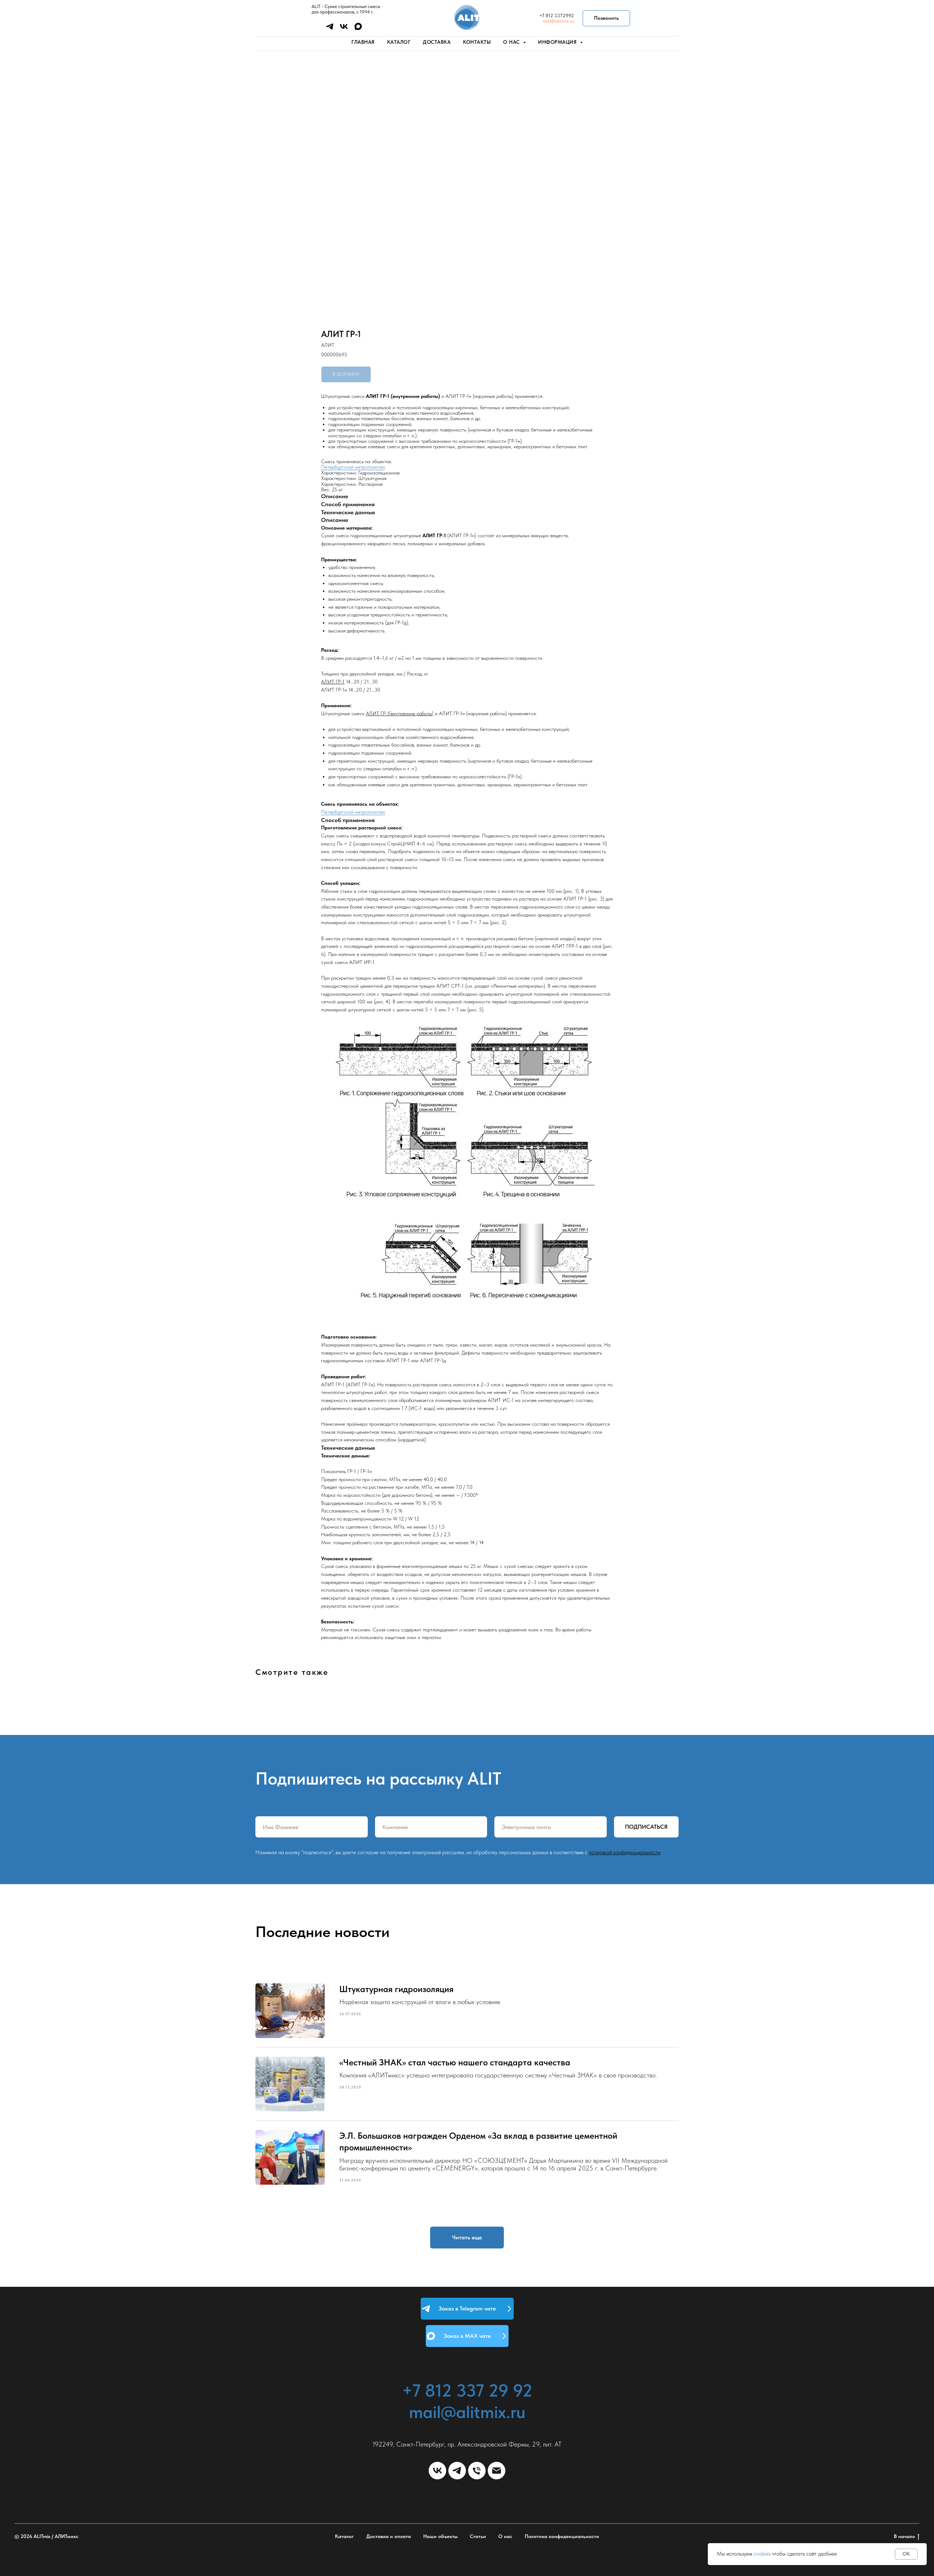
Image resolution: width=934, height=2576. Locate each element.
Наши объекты (440, 2536)
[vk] (344, 29)
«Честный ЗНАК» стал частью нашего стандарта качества (455, 2062)
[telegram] (330, 29)
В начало (904, 2536)
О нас (505, 2536)
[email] (497, 2471)
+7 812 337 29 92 (467, 2390)
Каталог (399, 42)
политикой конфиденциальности (625, 1852)
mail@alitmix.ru (558, 21)
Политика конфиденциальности (562, 2536)
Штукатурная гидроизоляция (396, 1989)
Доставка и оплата (389, 2536)
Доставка (437, 42)
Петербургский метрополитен (353, 467)
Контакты (477, 42)
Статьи (478, 2536)
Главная (363, 42)
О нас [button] (512, 42)
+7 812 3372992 (557, 16)
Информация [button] (558, 42)
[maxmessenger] (358, 29)
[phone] (477, 2471)
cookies (762, 2554)
